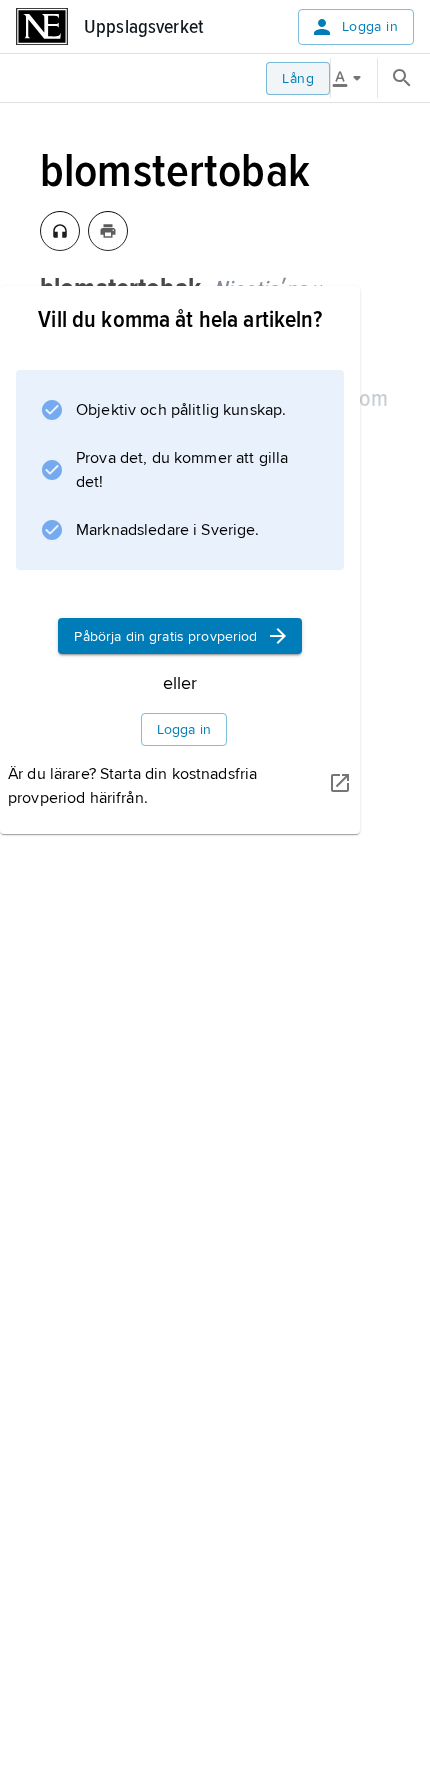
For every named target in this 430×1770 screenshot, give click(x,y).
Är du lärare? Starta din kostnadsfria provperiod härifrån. (132, 786)
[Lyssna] (60, 231)
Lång (298, 78)
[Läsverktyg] (354, 78)
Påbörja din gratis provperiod (165, 636)
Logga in (370, 26)
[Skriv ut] (108, 231)
